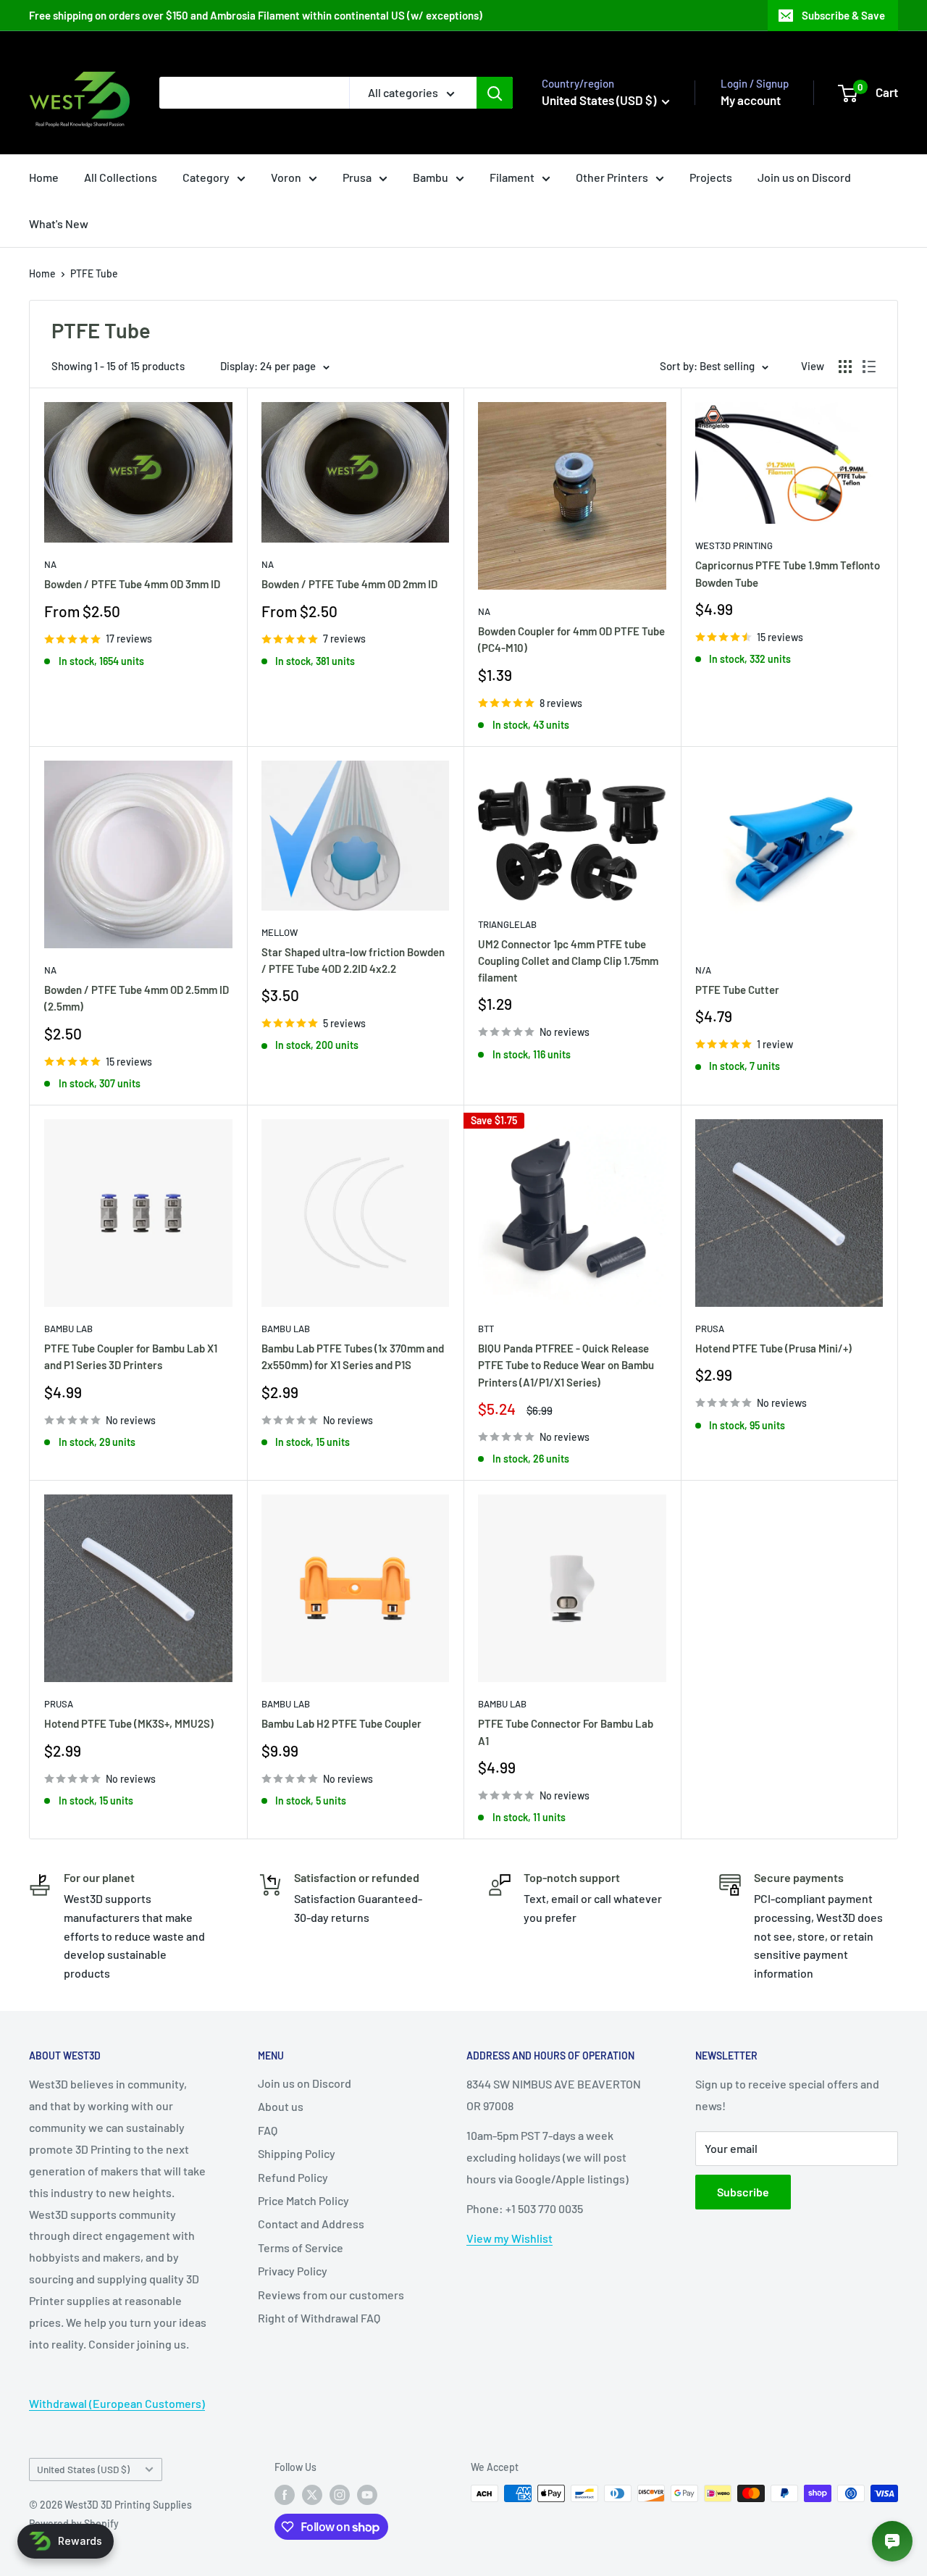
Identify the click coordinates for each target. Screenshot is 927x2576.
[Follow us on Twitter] (312, 2495)
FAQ (268, 2130)
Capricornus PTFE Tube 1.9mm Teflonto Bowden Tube (788, 573)
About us (281, 2106)
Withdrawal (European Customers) (117, 2403)
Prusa (357, 177)
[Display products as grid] (845, 367)
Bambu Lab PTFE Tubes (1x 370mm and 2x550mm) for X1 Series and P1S (353, 1356)
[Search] (495, 93)
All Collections (121, 177)
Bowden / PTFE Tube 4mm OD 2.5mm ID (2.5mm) (137, 998)
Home (44, 177)
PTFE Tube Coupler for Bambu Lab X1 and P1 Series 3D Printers (131, 1356)
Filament (512, 177)
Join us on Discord (804, 177)
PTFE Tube (94, 273)
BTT (486, 1329)
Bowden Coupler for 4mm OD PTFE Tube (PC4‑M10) (571, 639)
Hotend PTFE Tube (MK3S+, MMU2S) (129, 1723)
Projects (711, 177)
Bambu (431, 177)
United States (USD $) (83, 2469)
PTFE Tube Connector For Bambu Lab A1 (566, 1732)
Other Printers (612, 177)
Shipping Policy (297, 2153)
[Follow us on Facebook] (285, 2495)
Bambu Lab (68, 1329)
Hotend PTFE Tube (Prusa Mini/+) (773, 1348)
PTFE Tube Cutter (737, 990)
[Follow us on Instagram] (340, 2495)
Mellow (280, 932)
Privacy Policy (293, 2271)
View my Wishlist (509, 2238)
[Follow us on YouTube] (367, 2495)
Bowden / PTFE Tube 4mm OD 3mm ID (132, 584)
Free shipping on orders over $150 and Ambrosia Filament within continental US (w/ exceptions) (256, 15)
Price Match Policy (303, 2200)
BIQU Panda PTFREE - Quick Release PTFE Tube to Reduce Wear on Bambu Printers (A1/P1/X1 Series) (566, 1365)
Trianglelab (507, 924)
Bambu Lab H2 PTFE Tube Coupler (341, 1723)
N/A (703, 970)
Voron (286, 177)
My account (751, 100)
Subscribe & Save (843, 15)
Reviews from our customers (331, 2295)
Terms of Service (301, 2247)
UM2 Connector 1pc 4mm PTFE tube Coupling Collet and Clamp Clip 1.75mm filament (568, 961)
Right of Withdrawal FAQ (319, 2318)
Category (206, 177)
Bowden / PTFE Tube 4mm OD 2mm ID (349, 584)
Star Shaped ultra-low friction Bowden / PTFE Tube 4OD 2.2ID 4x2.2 (353, 960)
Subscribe (743, 2192)
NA (50, 564)
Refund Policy (293, 2177)
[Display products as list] (869, 367)
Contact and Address (311, 2224)
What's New (59, 223)
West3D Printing (734, 545)
